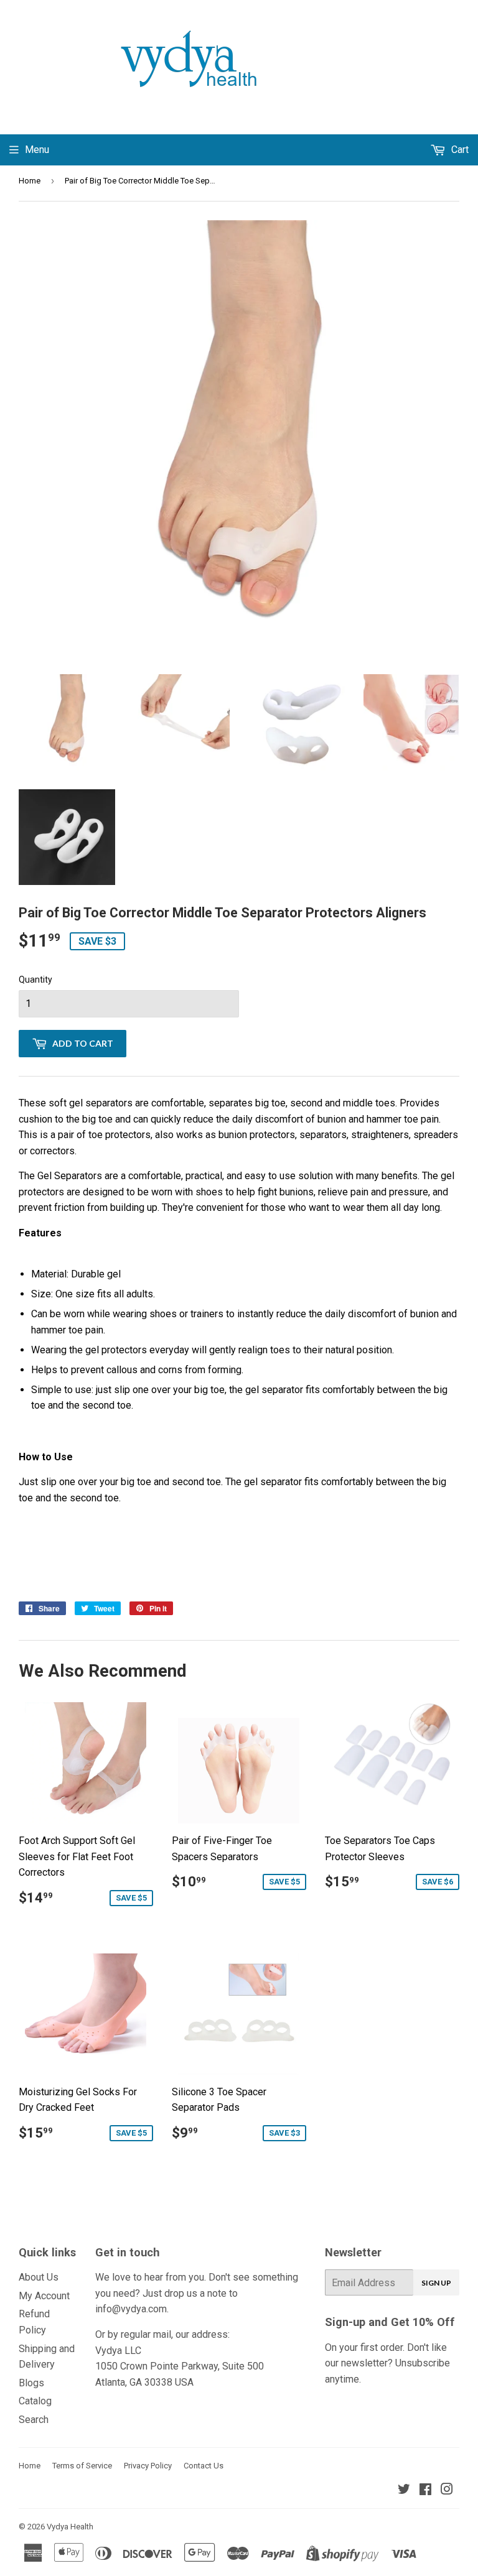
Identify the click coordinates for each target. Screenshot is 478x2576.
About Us (39, 2277)
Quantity (35, 980)
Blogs (31, 2383)
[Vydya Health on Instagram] (447, 2490)
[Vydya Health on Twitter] (404, 2490)
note (217, 2293)
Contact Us (204, 2466)
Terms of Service (82, 2466)
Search (34, 2420)
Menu (37, 150)
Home (30, 181)
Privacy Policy (148, 2466)
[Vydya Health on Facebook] (425, 2490)
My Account (44, 2296)
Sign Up (436, 2283)
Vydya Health (70, 2527)
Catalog (35, 2401)
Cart (459, 150)
